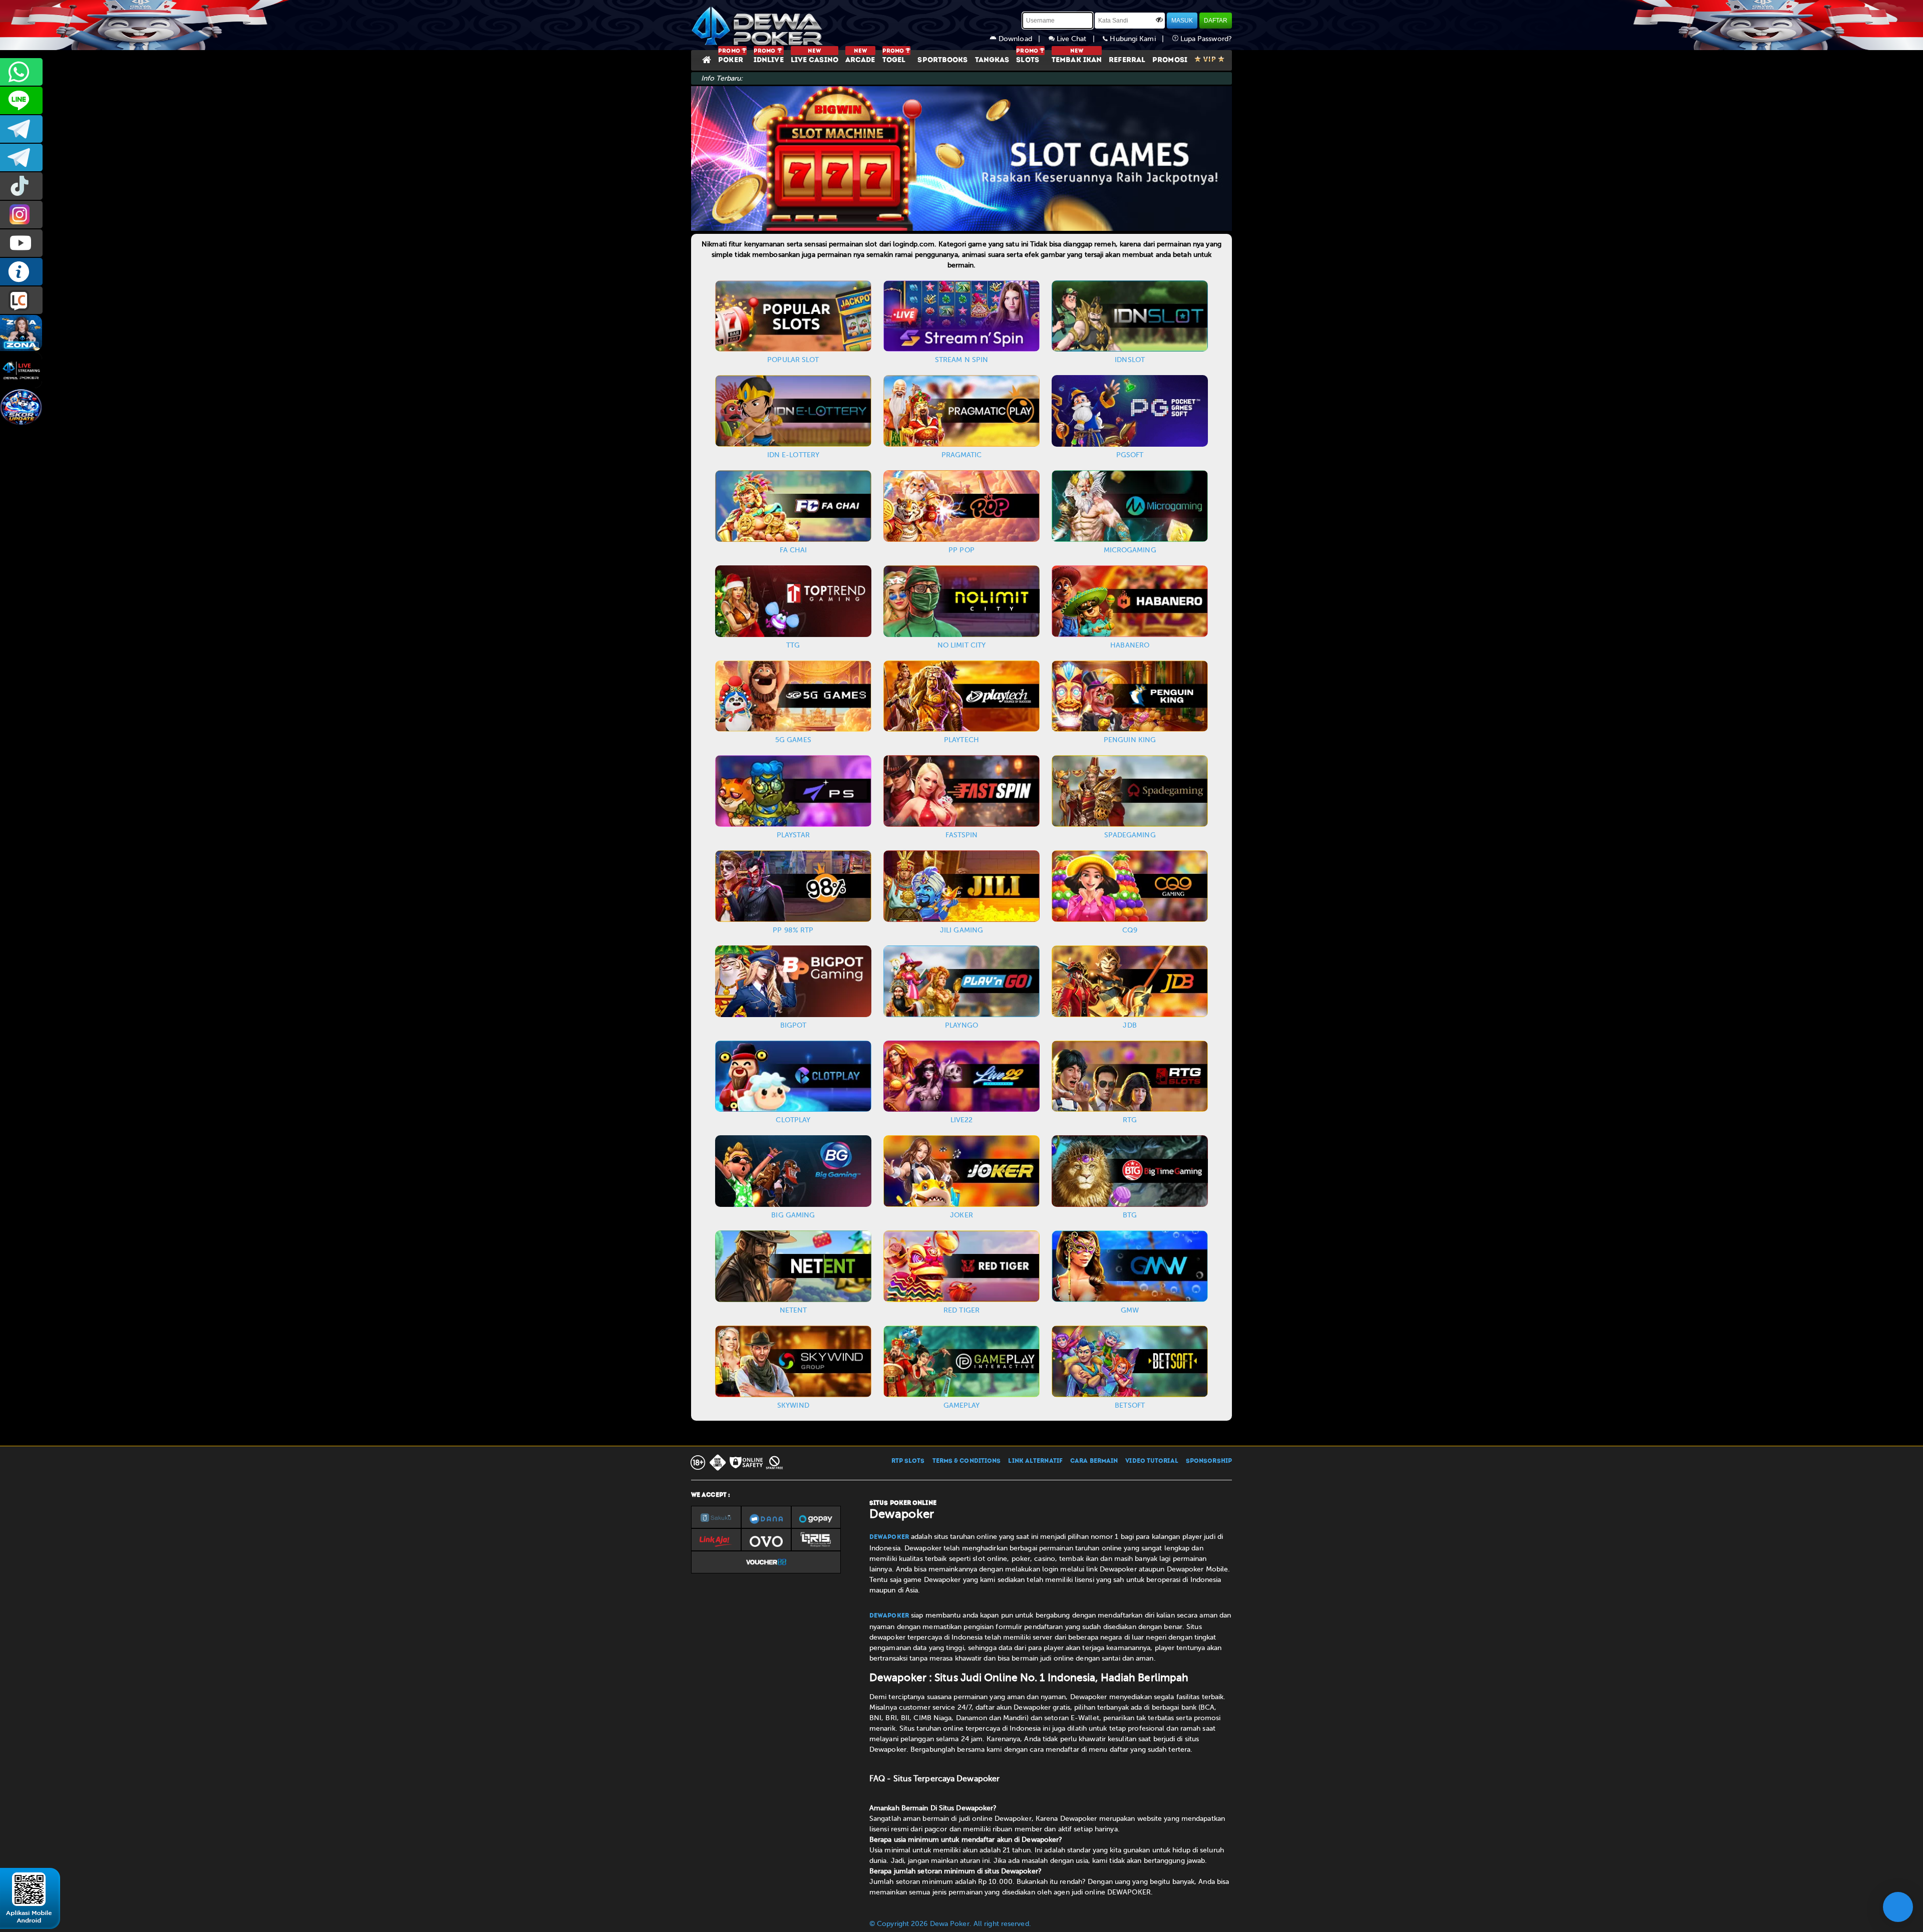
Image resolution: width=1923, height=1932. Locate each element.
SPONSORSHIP (1209, 1461)
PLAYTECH (961, 740)
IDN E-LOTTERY (793, 455)
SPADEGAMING (1130, 835)
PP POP (961, 550)
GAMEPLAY (962, 1405)
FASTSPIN (962, 835)
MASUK (1182, 21)
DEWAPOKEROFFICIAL (21, 243)
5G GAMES (793, 740)
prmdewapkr (21, 186)
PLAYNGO (961, 1025)
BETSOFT (1130, 1405)
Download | (1023, 39)
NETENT (793, 1310)
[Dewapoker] (759, 25)
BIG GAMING (793, 1215)
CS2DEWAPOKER (21, 100)
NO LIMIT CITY (961, 645)
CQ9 (1130, 930)
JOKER (961, 1215)
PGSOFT (1130, 455)
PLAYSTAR (793, 835)
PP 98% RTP (793, 930)
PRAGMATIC (962, 455)
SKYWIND (793, 1405)
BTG (1130, 1215)
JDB (1130, 1025)
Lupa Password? (1205, 39)
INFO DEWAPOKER (21, 272)
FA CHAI (793, 550)
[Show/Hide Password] (1159, 20)
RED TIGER (961, 1310)
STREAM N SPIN (961, 360)
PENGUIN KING (1130, 740)
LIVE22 (962, 1120)
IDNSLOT (1130, 360)
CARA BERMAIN (1094, 1461)
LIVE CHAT (21, 300)
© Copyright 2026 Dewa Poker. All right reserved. (950, 1924)
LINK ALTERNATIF (1035, 1461)
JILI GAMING (961, 930)
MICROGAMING (1130, 550)
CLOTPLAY (793, 1120)
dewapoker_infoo (21, 129)
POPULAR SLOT (793, 360)
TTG (793, 645)
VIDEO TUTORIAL (1152, 1461)
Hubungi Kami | (1140, 39)
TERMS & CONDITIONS (967, 1461)
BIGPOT (793, 1025)
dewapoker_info (21, 157)
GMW (1130, 1310)
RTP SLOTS (908, 1461)
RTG (1130, 1120)
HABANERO (1130, 645)
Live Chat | (1079, 39)
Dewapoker (889, 1537)
